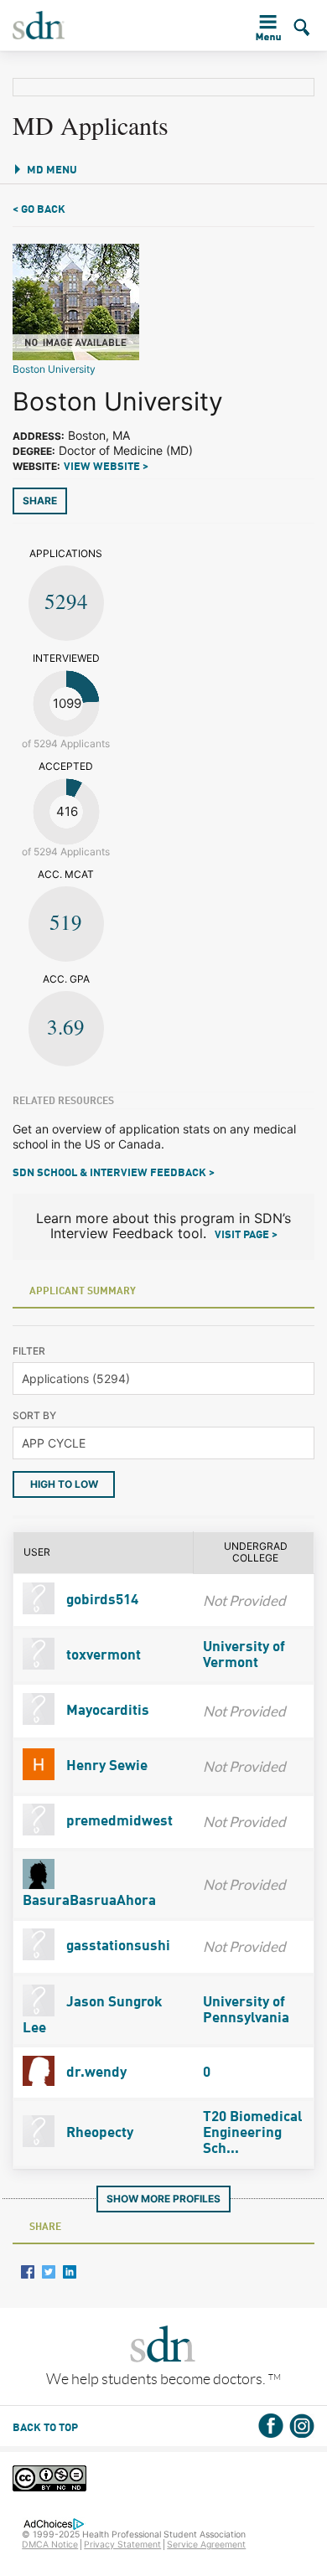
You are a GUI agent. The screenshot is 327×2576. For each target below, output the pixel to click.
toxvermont (102, 1656)
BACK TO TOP (45, 2428)
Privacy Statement (122, 2545)
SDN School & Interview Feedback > (114, 1173)
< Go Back (39, 210)
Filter (29, 1351)
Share (40, 501)
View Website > (106, 467)
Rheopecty (98, 2133)
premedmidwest (118, 1822)
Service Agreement (206, 2545)
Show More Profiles (163, 2199)
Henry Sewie (105, 1766)
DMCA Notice (50, 2545)
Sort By (34, 1415)
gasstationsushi (117, 1946)
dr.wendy (95, 2073)
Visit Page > (246, 1235)
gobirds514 (101, 1600)
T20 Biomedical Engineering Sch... (253, 2133)
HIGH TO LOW (64, 1484)
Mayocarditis (106, 1711)
